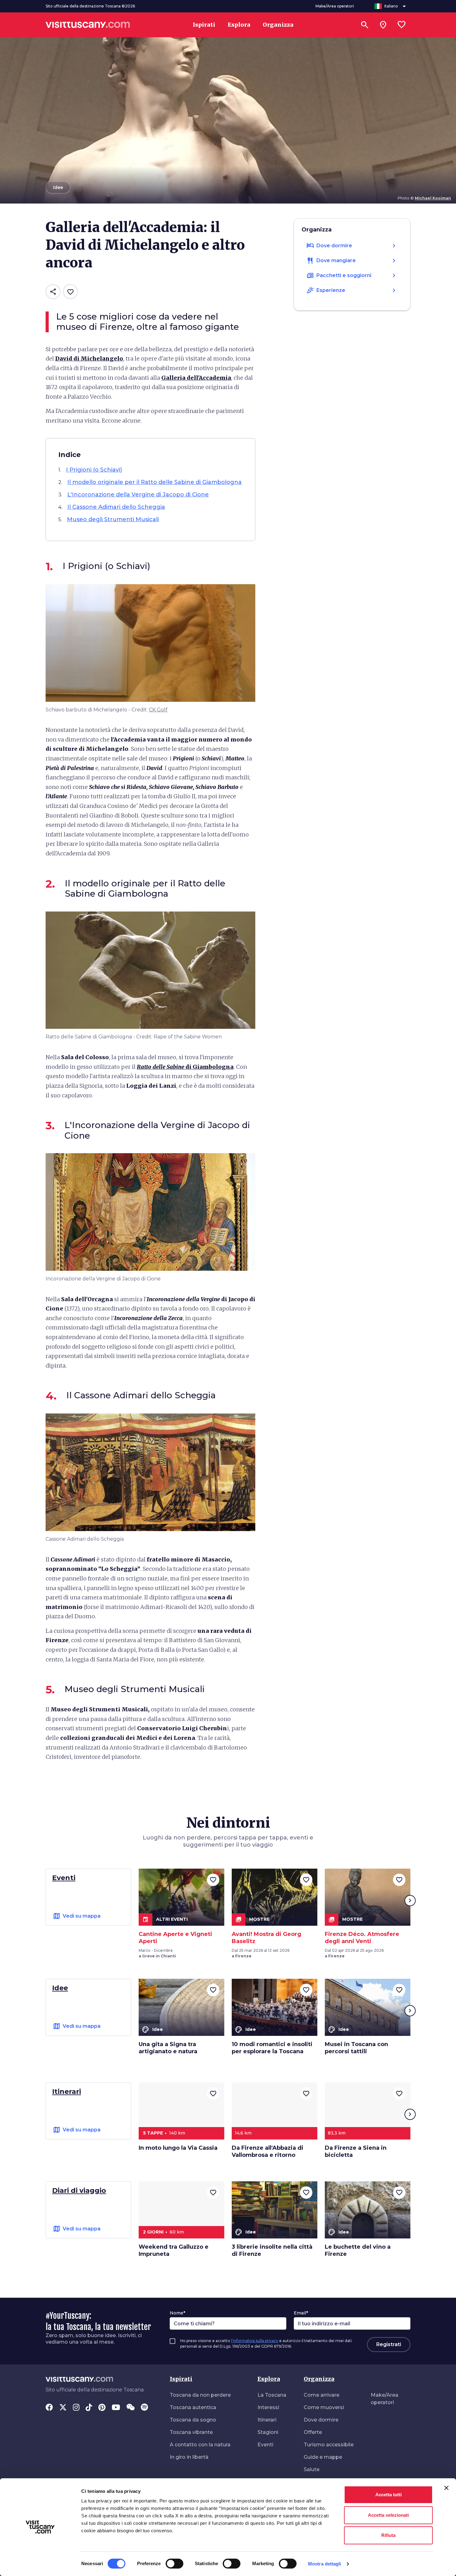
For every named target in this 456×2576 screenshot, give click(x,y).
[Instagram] (76, 2408)
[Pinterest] (102, 2408)
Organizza (319, 2379)
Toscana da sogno (193, 2420)
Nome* (177, 2313)
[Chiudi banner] (446, 2488)
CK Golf (158, 710)
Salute (312, 2469)
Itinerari (267, 2420)
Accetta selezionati (388, 2515)
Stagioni (268, 2432)
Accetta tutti (389, 2495)
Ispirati (181, 2379)
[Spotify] (144, 2408)
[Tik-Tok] (89, 2408)
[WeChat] (130, 2408)
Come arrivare (322, 2395)
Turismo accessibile (329, 2445)
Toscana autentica (193, 2407)
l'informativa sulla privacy (255, 2341)
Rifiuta (388, 2535)
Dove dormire (321, 2420)
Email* (301, 2313)
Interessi (268, 2407)
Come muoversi (324, 2407)
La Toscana (272, 2395)
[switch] (174, 2564)
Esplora (269, 2379)
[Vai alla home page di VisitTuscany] (88, 25)
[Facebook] (49, 2408)
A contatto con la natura (200, 2445)
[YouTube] (116, 2408)
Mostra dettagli (325, 2564)
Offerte (313, 2432)
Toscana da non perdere (200, 2395)
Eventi (265, 2445)
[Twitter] (63, 2408)
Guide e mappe (323, 2457)
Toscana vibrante (191, 2432)
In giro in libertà (189, 2457)
